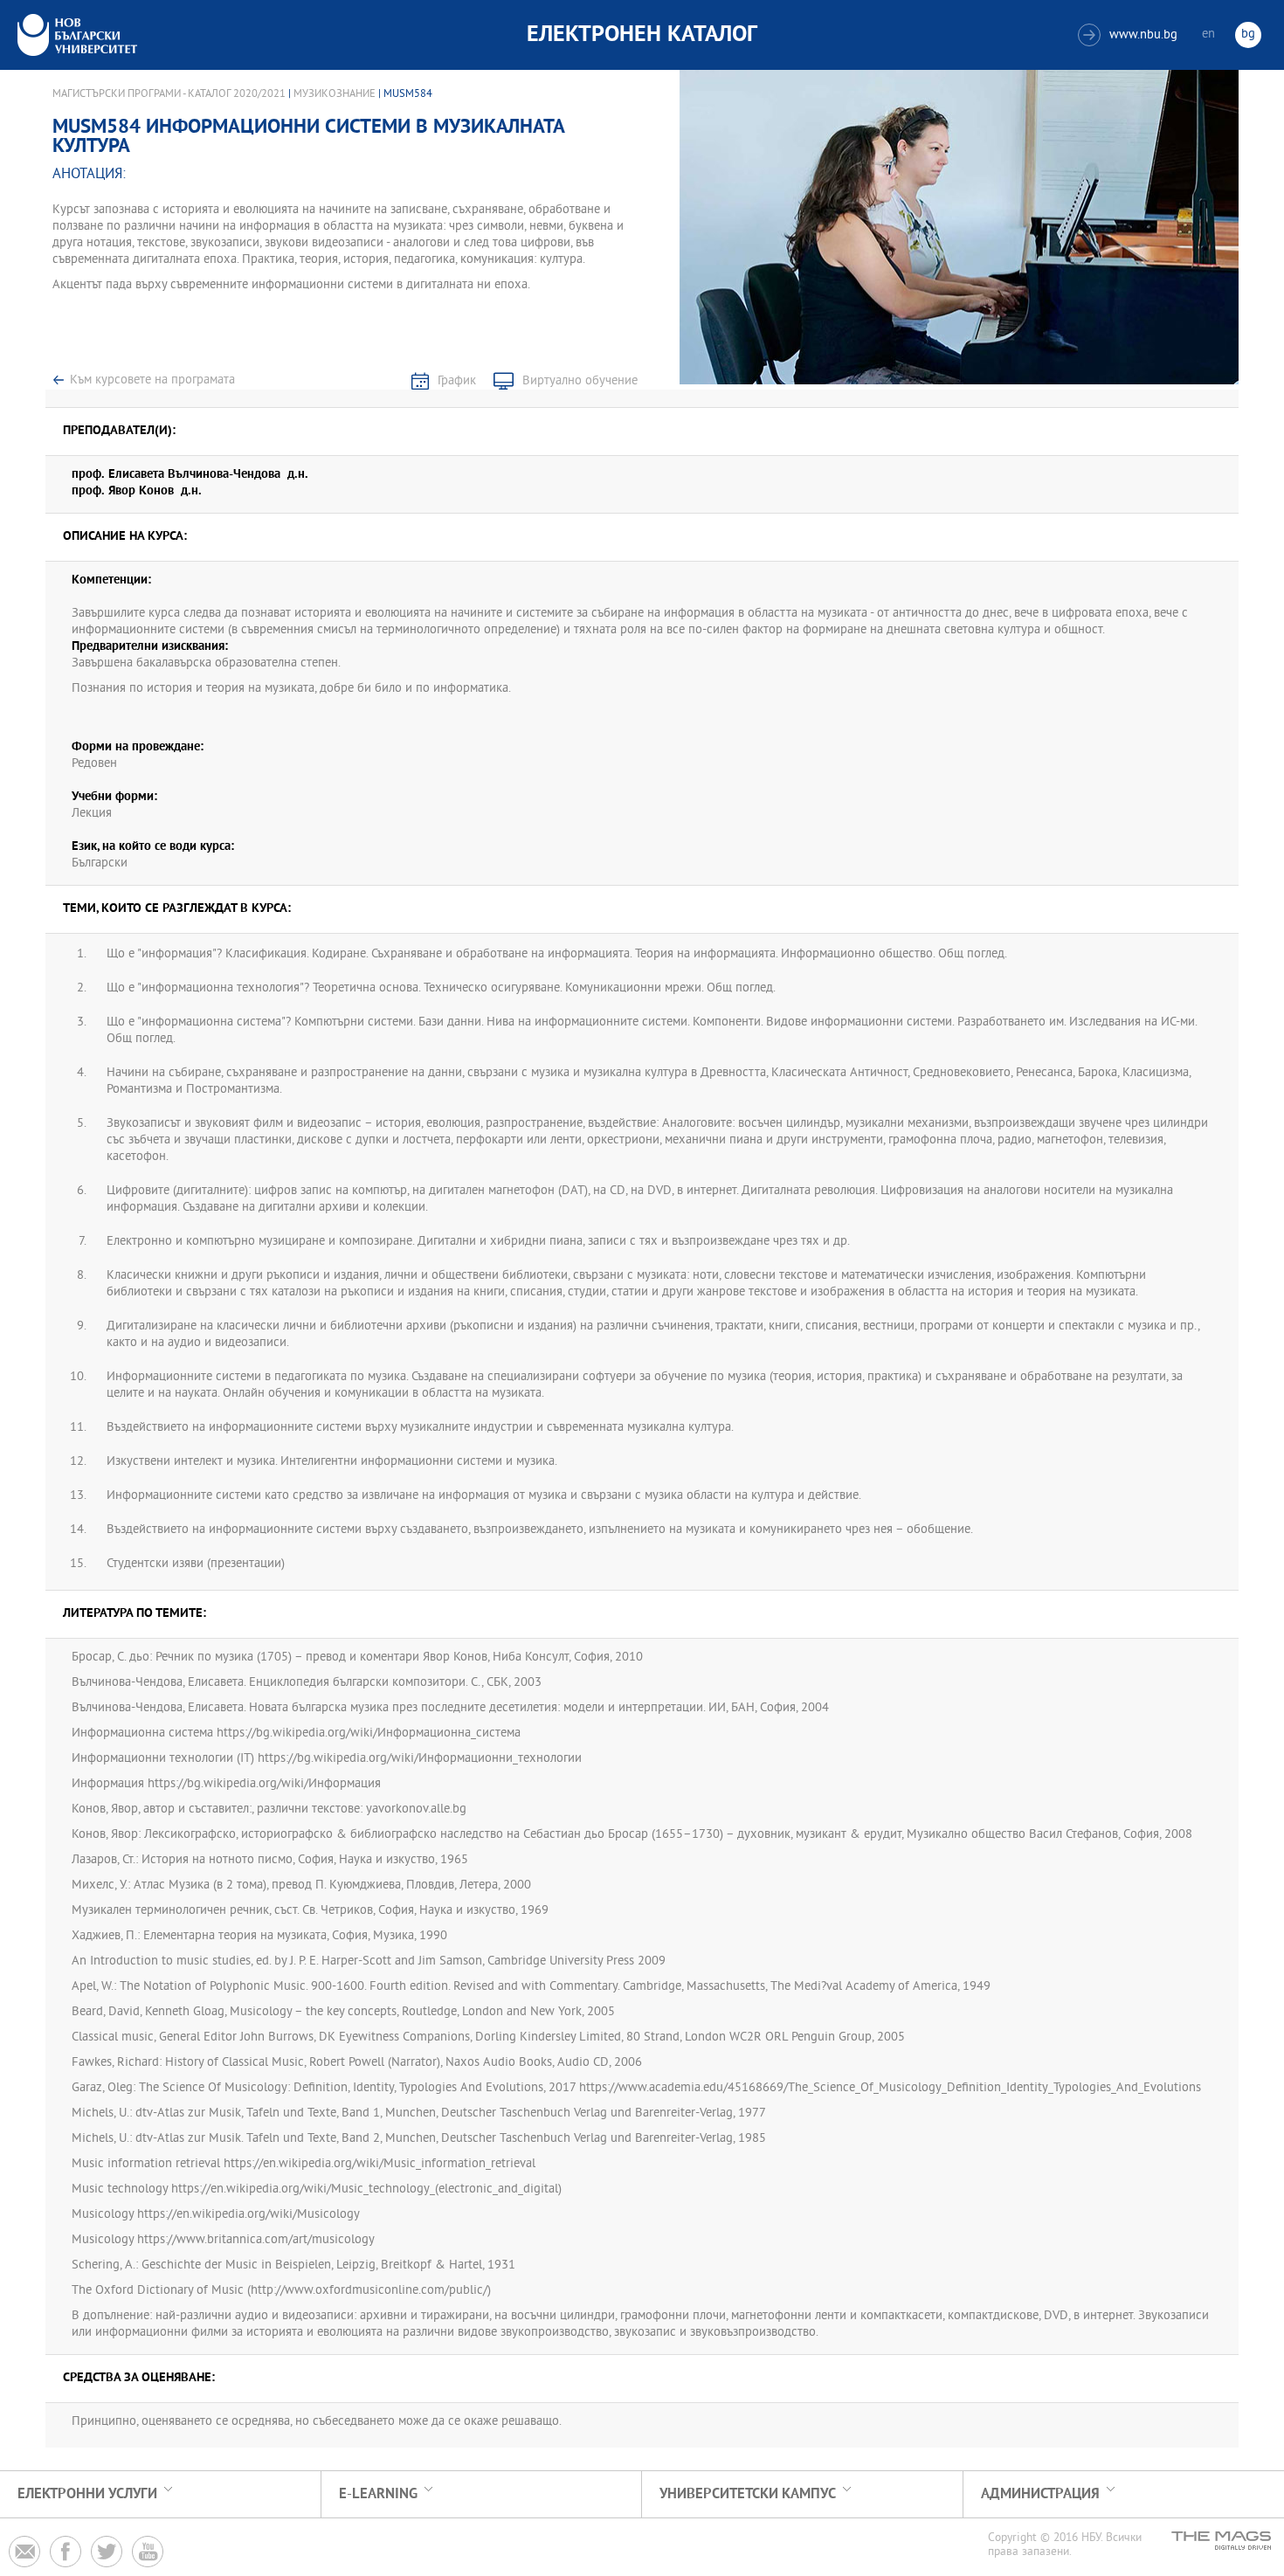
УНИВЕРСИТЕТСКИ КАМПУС (748, 2494)
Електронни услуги (87, 2494)
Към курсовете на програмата (152, 380)
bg (1248, 35)
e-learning (378, 2494)
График (457, 381)
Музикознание (335, 94)
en (1208, 35)
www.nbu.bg (1130, 35)
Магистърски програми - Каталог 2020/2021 (169, 94)
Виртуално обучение (580, 381)
